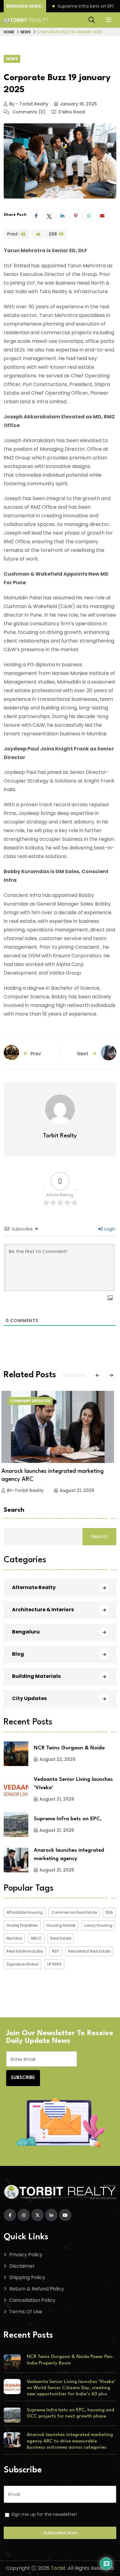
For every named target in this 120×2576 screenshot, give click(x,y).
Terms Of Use (26, 2312)
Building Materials (36, 1676)
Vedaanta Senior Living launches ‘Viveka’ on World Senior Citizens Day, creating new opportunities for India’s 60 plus (71, 2388)
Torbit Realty (60, 1136)
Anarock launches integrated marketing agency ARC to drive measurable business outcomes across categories (70, 2441)
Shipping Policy (27, 2277)
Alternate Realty (34, 1587)
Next (83, 1054)
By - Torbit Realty (29, 104)
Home (9, 32)
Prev (36, 1054)
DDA (109, 1912)
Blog (18, 1654)
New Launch (26, 1401)
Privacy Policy (26, 2255)
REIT (56, 1951)
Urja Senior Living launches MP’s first (51, 1471)
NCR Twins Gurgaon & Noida (69, 1748)
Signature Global (22, 1964)
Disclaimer (22, 2266)
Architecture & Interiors (43, 1610)
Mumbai (14, 1938)
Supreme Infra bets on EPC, (68, 1819)
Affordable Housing (25, 1912)
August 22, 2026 (57, 1759)
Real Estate (61, 1938)
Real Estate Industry (25, 1951)
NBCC (36, 1938)
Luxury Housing (98, 1925)
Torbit (58, 2568)
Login (109, 1229)
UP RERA (54, 1964)
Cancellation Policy (32, 2300)
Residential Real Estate (89, 1951)
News (26, 32)
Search (14, 1510)
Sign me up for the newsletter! (44, 2514)
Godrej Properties (22, 1925)
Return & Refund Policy (37, 2289)
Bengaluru (26, 1632)
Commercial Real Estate (74, 1912)
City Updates (29, 1698)
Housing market (61, 1925)
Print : (14, 234)
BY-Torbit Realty (28, 1482)
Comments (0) (28, 112)
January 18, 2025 (78, 104)
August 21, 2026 (79, 1482)
